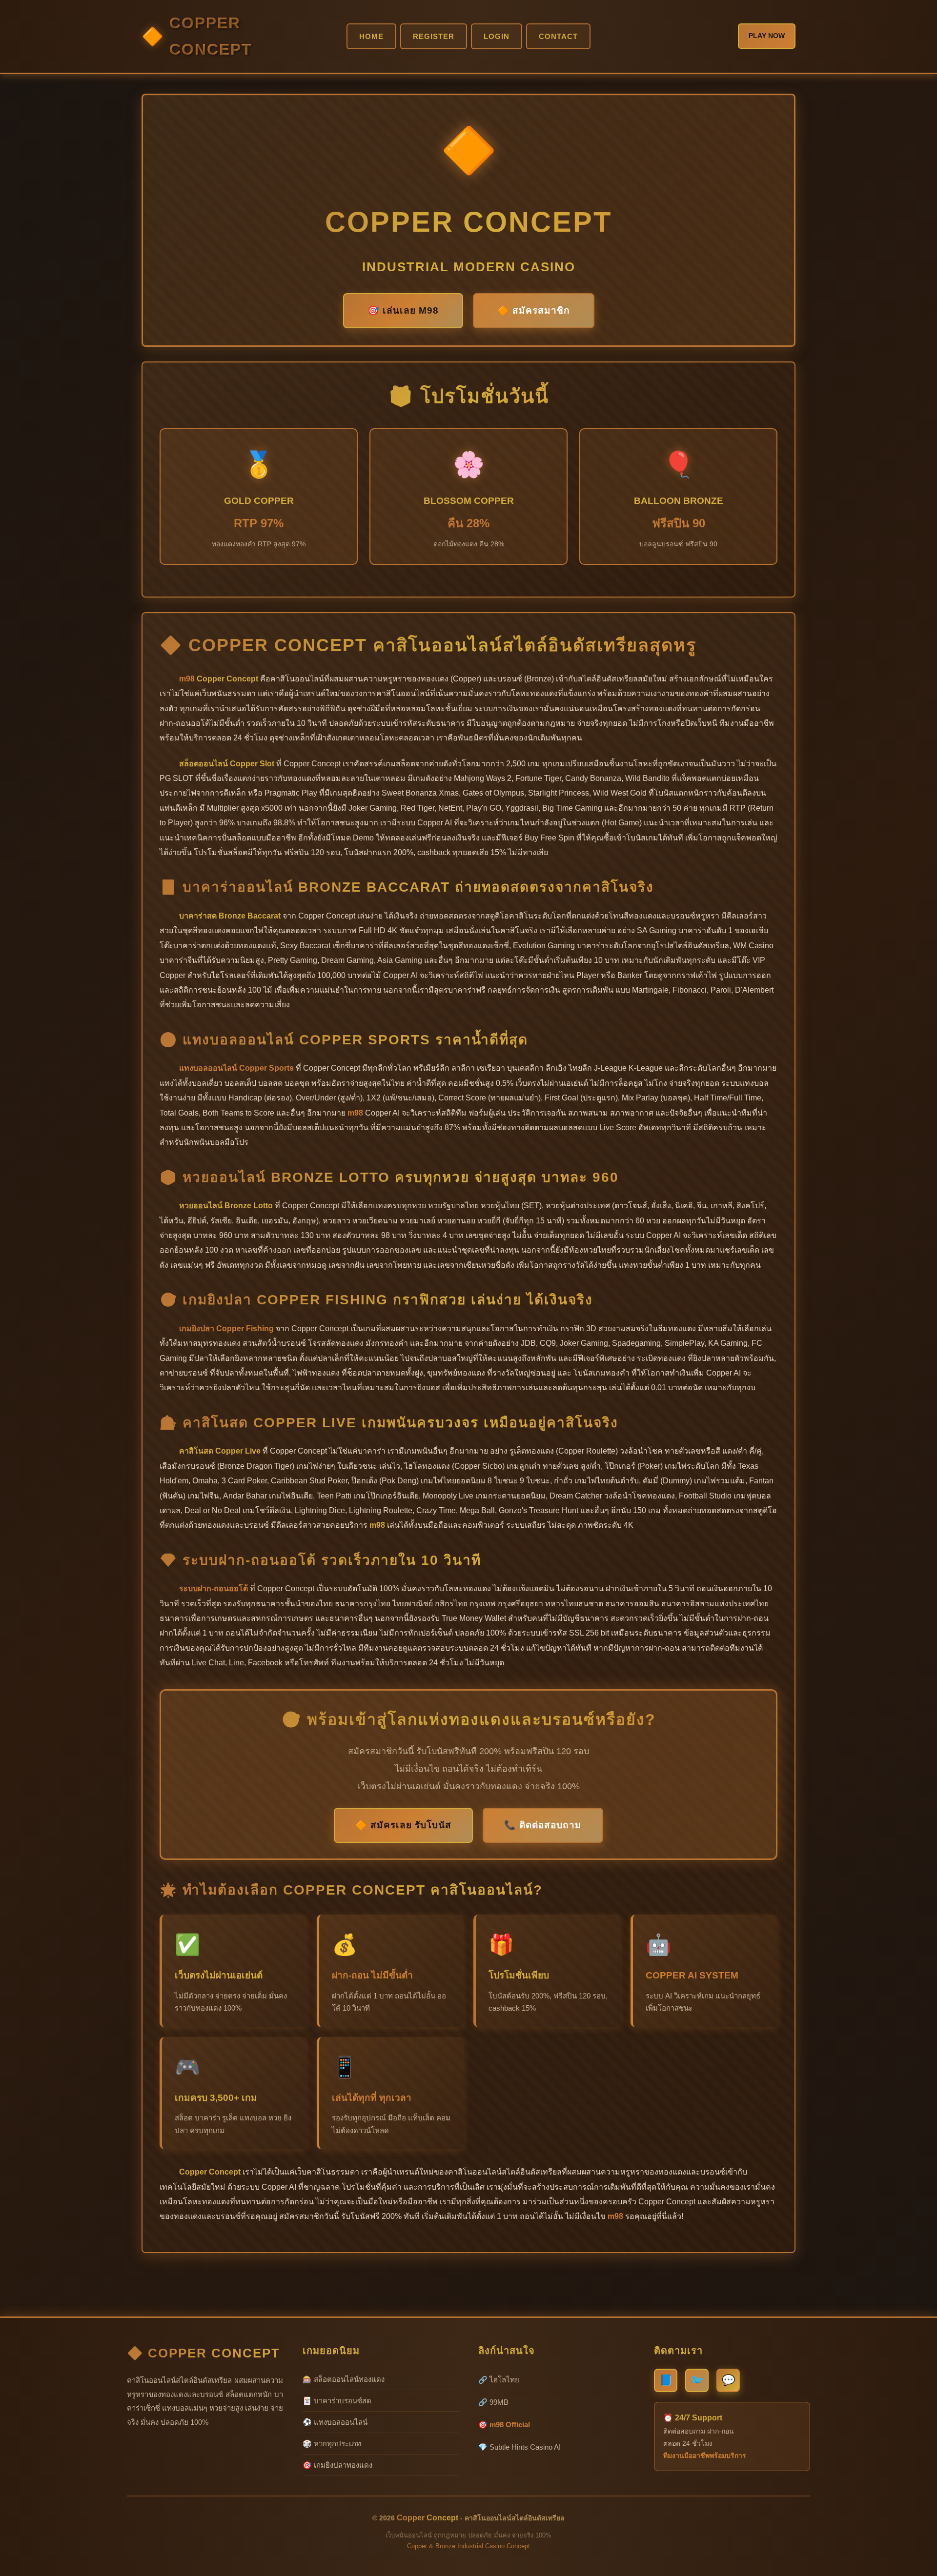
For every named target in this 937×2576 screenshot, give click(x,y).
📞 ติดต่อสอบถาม (543, 1825)
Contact (558, 36)
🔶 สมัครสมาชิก (534, 310)
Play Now (767, 36)
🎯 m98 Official (504, 2425)
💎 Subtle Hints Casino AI (519, 2447)
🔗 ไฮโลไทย (499, 2380)
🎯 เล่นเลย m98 (403, 310)
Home (371, 36)
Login (497, 36)
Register (434, 36)
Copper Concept (211, 36)
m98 (187, 679)
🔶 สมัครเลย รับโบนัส (403, 1825)
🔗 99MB (493, 2402)
